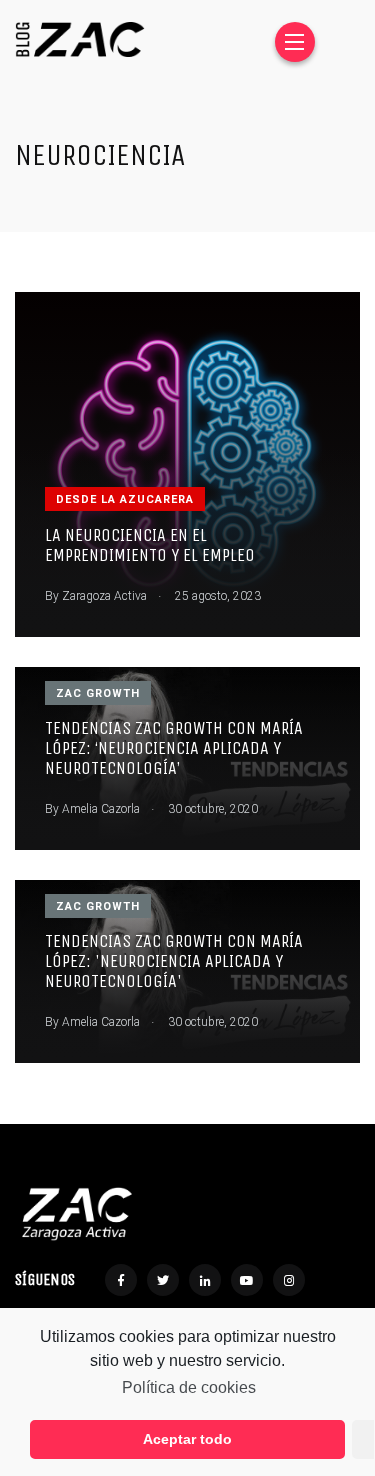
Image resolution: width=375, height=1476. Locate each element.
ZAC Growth (98, 693)
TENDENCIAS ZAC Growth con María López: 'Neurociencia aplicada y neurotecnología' (174, 961)
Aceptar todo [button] (187, 1439)
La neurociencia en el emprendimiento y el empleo (150, 545)
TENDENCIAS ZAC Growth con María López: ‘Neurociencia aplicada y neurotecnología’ (174, 748)
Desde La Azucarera (125, 499)
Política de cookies (189, 1387)
